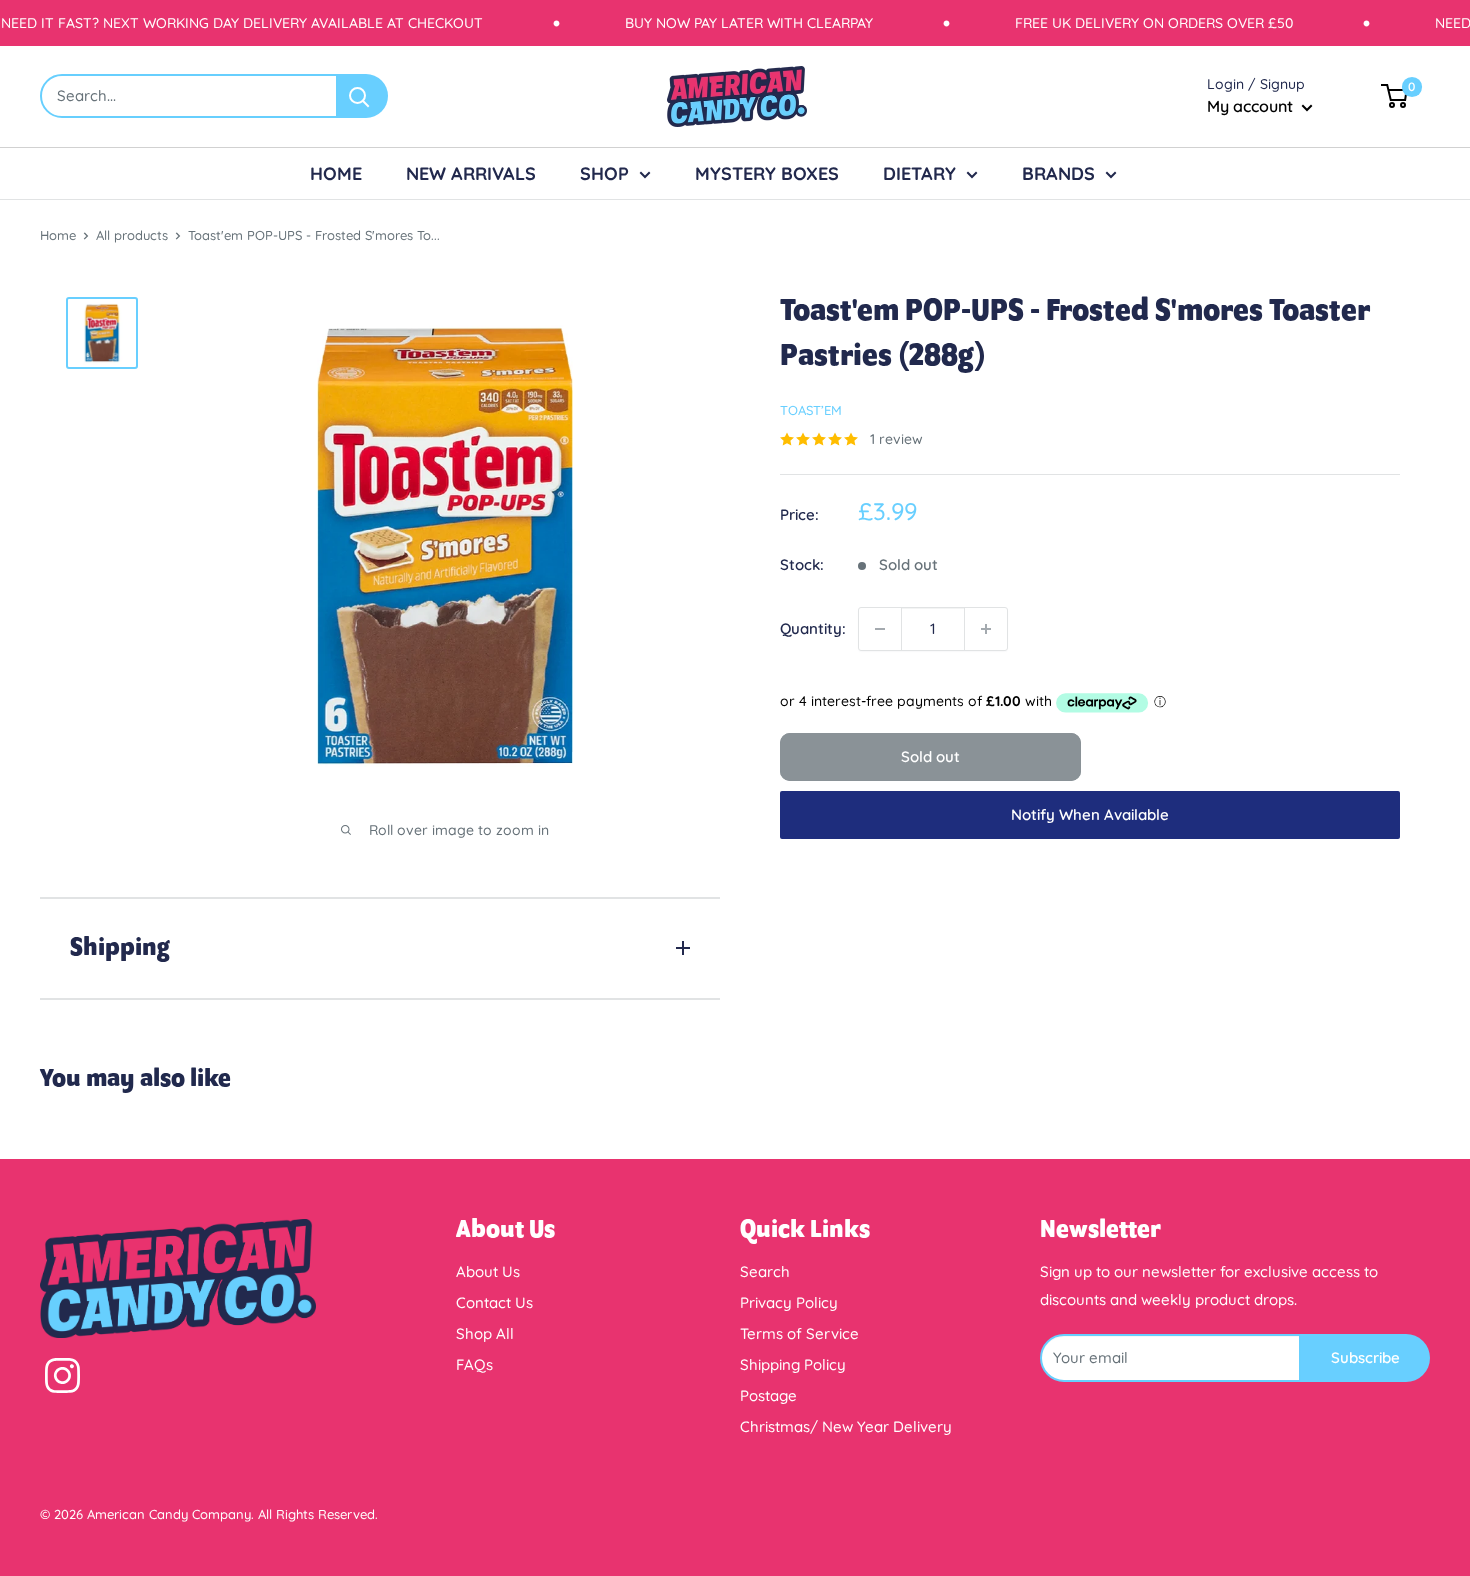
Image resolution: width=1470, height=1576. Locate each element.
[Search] (363, 96)
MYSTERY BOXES (767, 173)
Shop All (485, 1333)
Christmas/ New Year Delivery (846, 1426)
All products (132, 235)
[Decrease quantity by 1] (880, 629)
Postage (768, 1395)
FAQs (474, 1364)
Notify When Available (1090, 814)
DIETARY (919, 173)
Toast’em (811, 410)
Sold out (930, 756)
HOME (336, 173)
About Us (488, 1271)
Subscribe (1365, 1357)
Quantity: (813, 628)
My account (1252, 106)
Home (58, 235)
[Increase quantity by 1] (986, 629)
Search (765, 1271)
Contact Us (494, 1302)
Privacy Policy (789, 1302)
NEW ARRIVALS (471, 173)
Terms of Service (799, 1333)
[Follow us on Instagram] (62, 1380)
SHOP (604, 173)
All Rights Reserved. (318, 1514)
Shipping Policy (793, 1364)
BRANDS (1058, 173)
